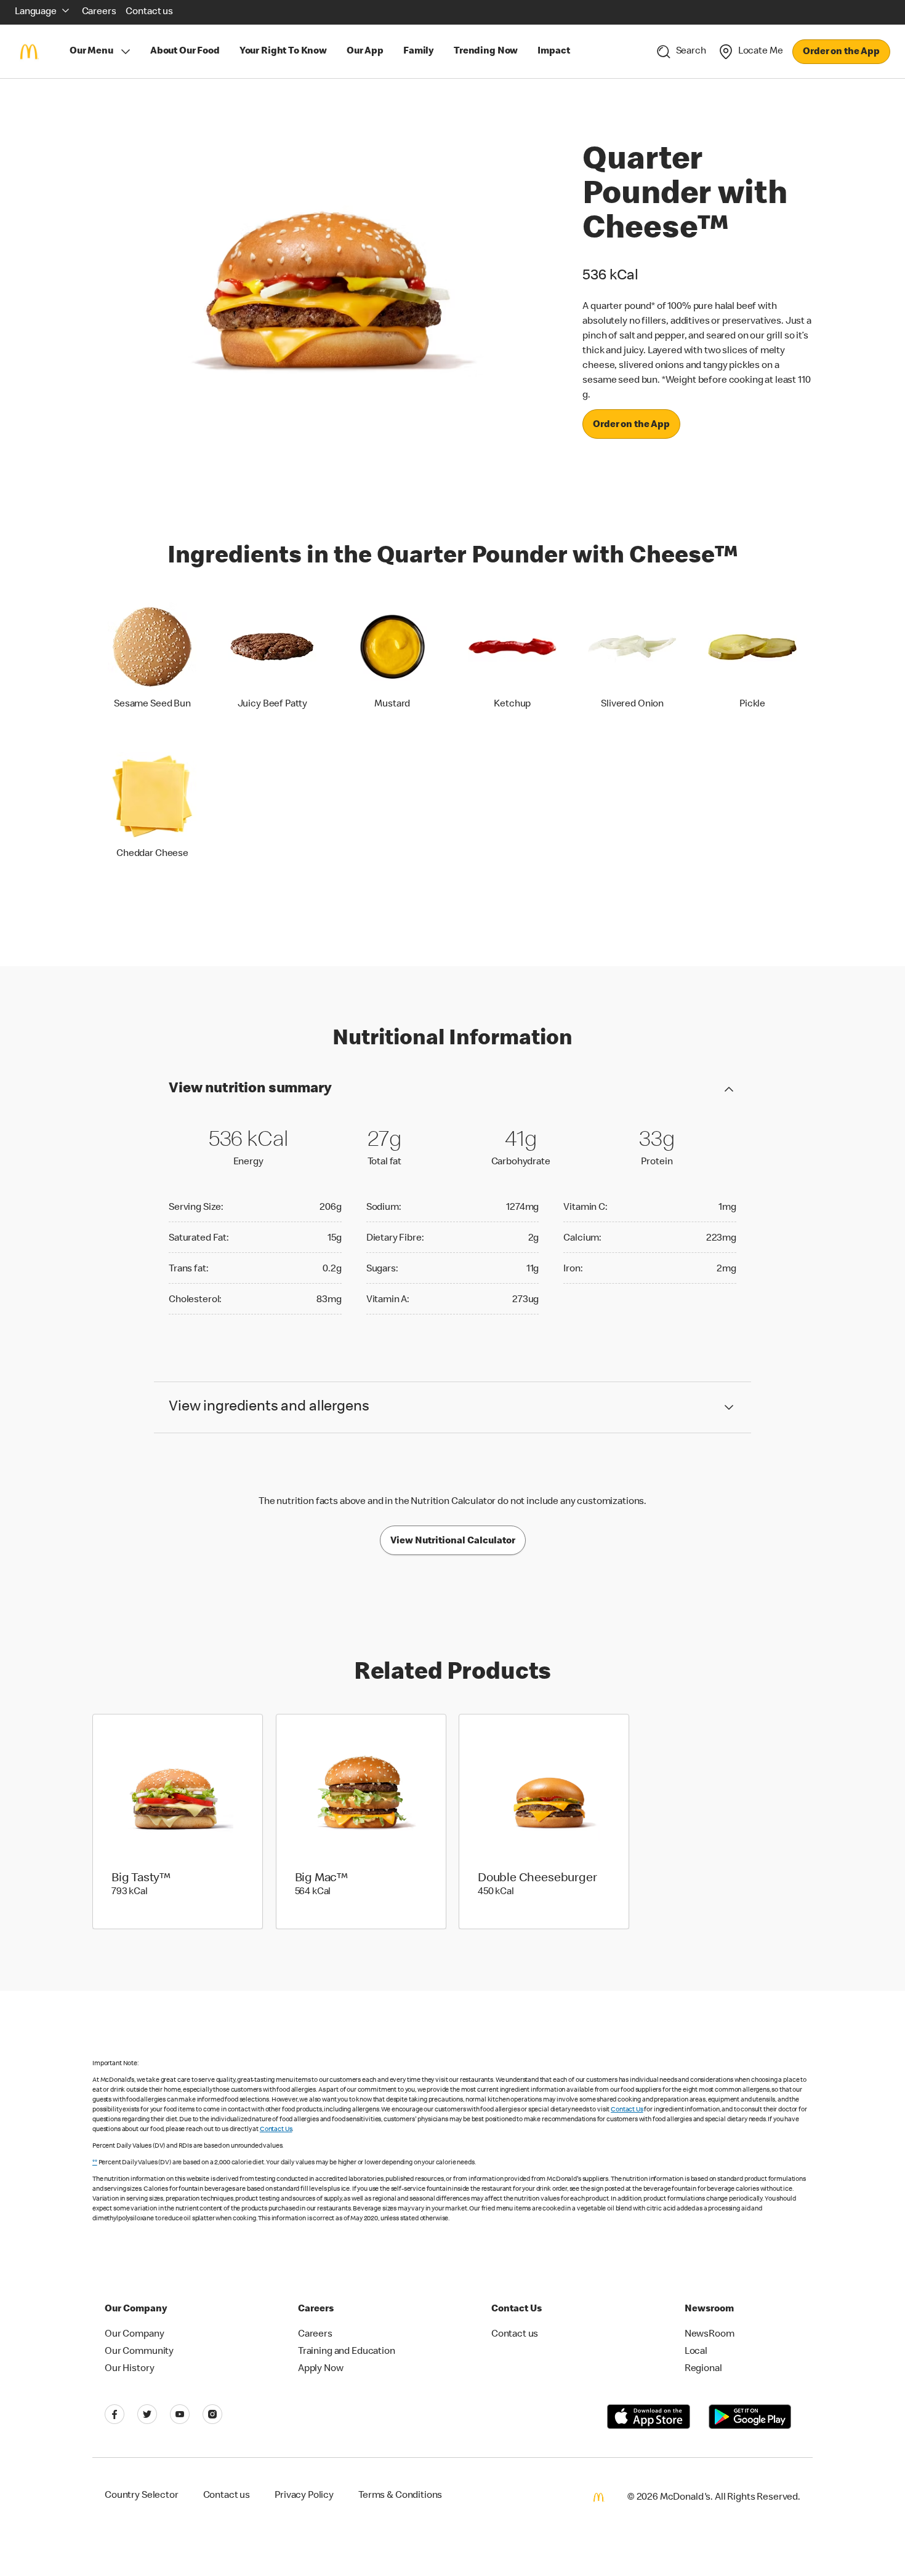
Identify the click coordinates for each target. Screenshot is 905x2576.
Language (36, 12)
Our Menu (91, 52)
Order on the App (841, 52)
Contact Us (627, 2110)
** (95, 2163)
